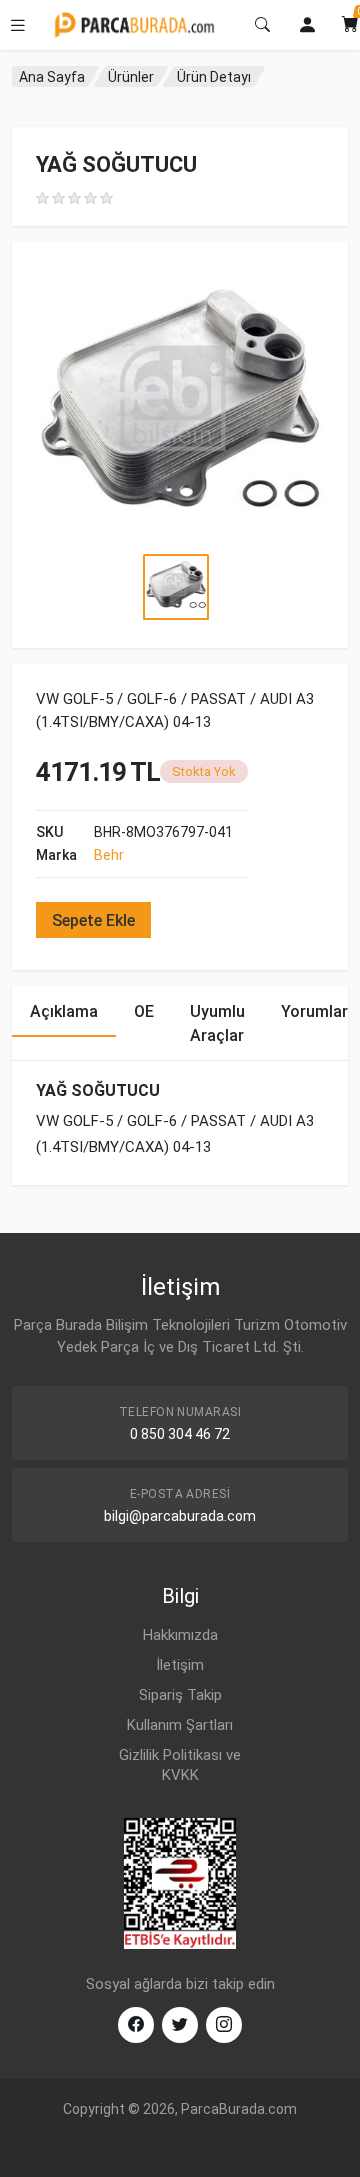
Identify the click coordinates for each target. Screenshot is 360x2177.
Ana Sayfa (52, 77)
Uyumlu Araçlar (217, 1023)
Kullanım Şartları (180, 1725)
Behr (109, 855)
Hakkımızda (180, 1635)
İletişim (180, 1665)
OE (144, 1011)
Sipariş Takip (180, 1695)
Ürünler (131, 77)
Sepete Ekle (93, 920)
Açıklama (64, 1011)
